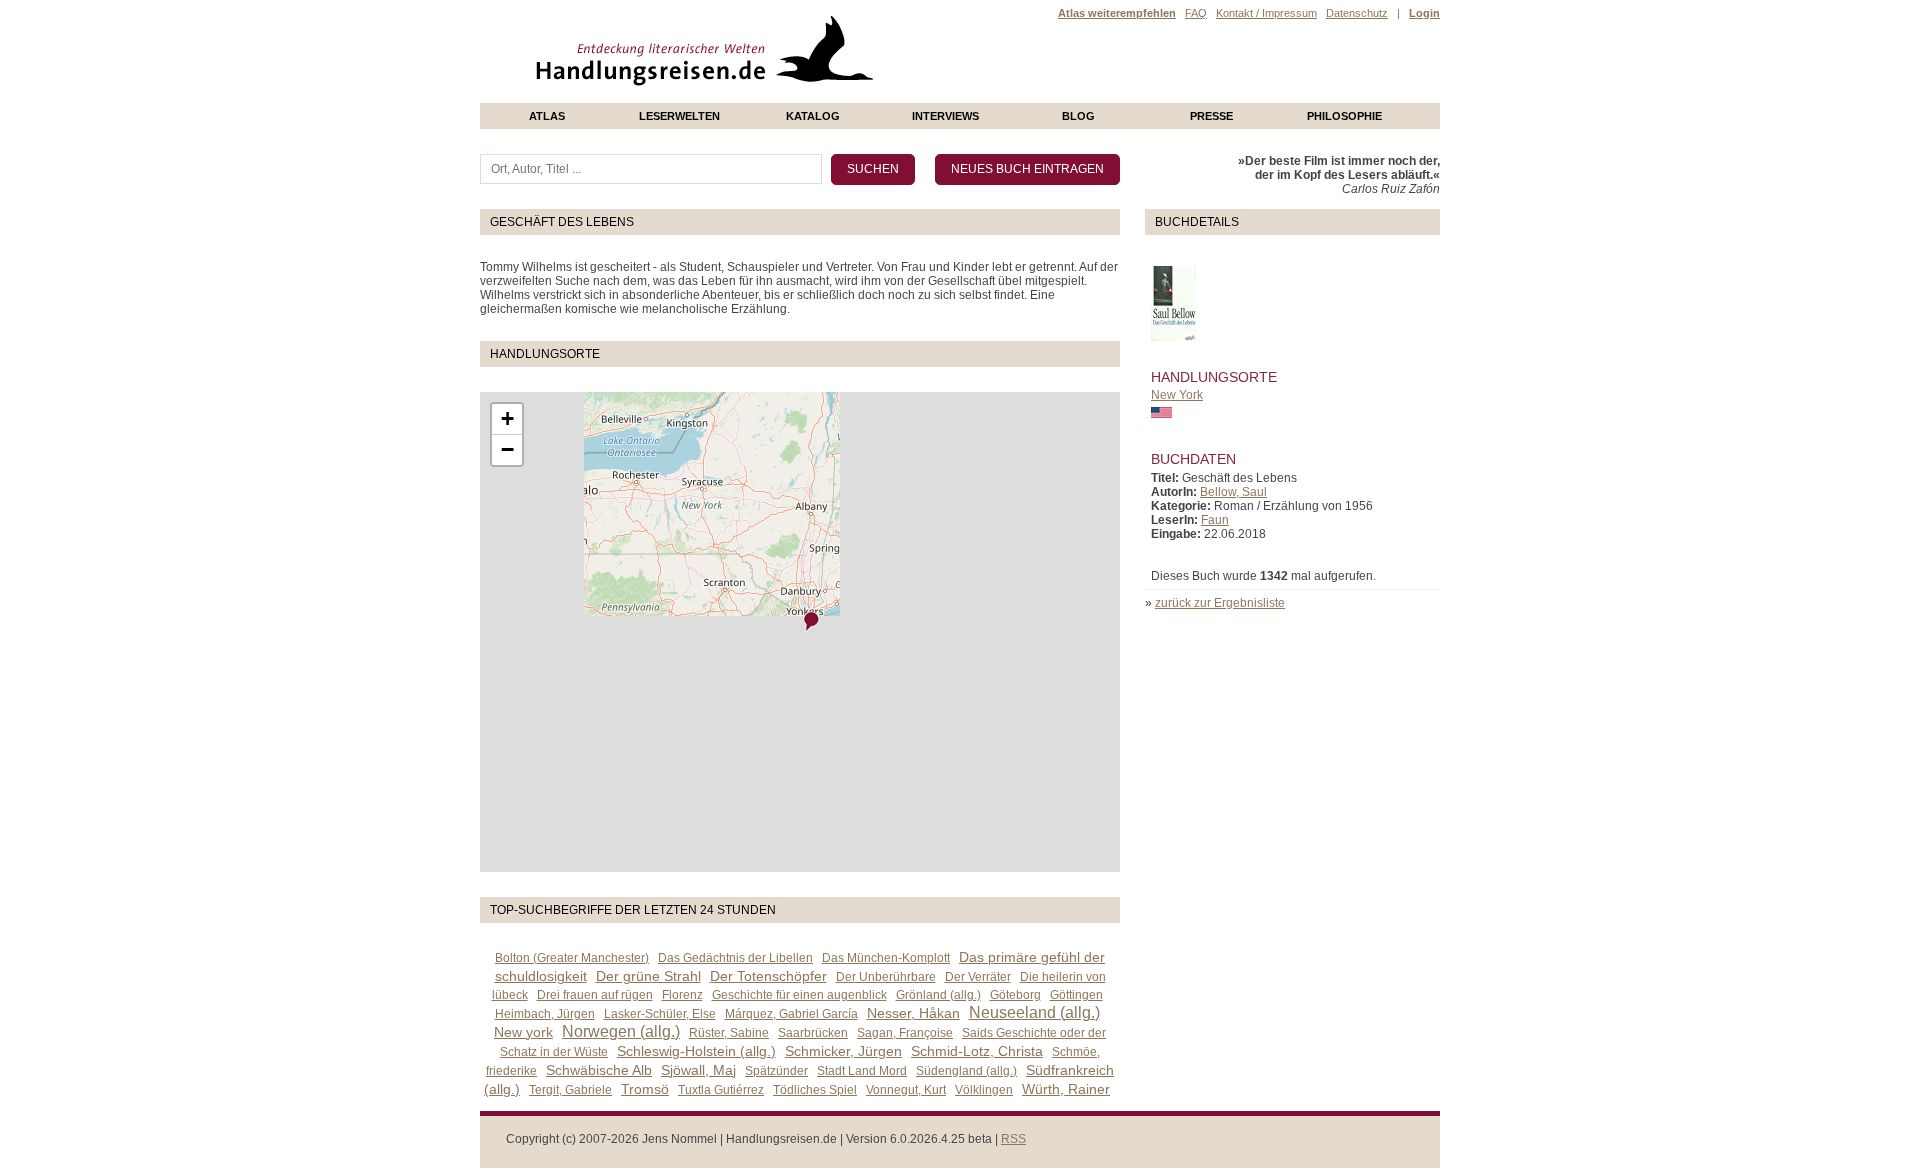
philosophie (1344, 116)
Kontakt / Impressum (1266, 13)
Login (1424, 13)
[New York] (812, 621)
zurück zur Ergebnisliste (1220, 603)
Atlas (547, 116)
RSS (1013, 1139)
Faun (1215, 520)
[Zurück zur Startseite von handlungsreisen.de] (850, 96)
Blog (1078, 116)
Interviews (945, 116)
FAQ (1196, 13)
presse (1211, 116)
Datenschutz (1357, 13)
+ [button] (507, 418)
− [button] (507, 449)
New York (1177, 395)
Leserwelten (679, 116)
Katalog (813, 116)
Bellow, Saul (1233, 492)
